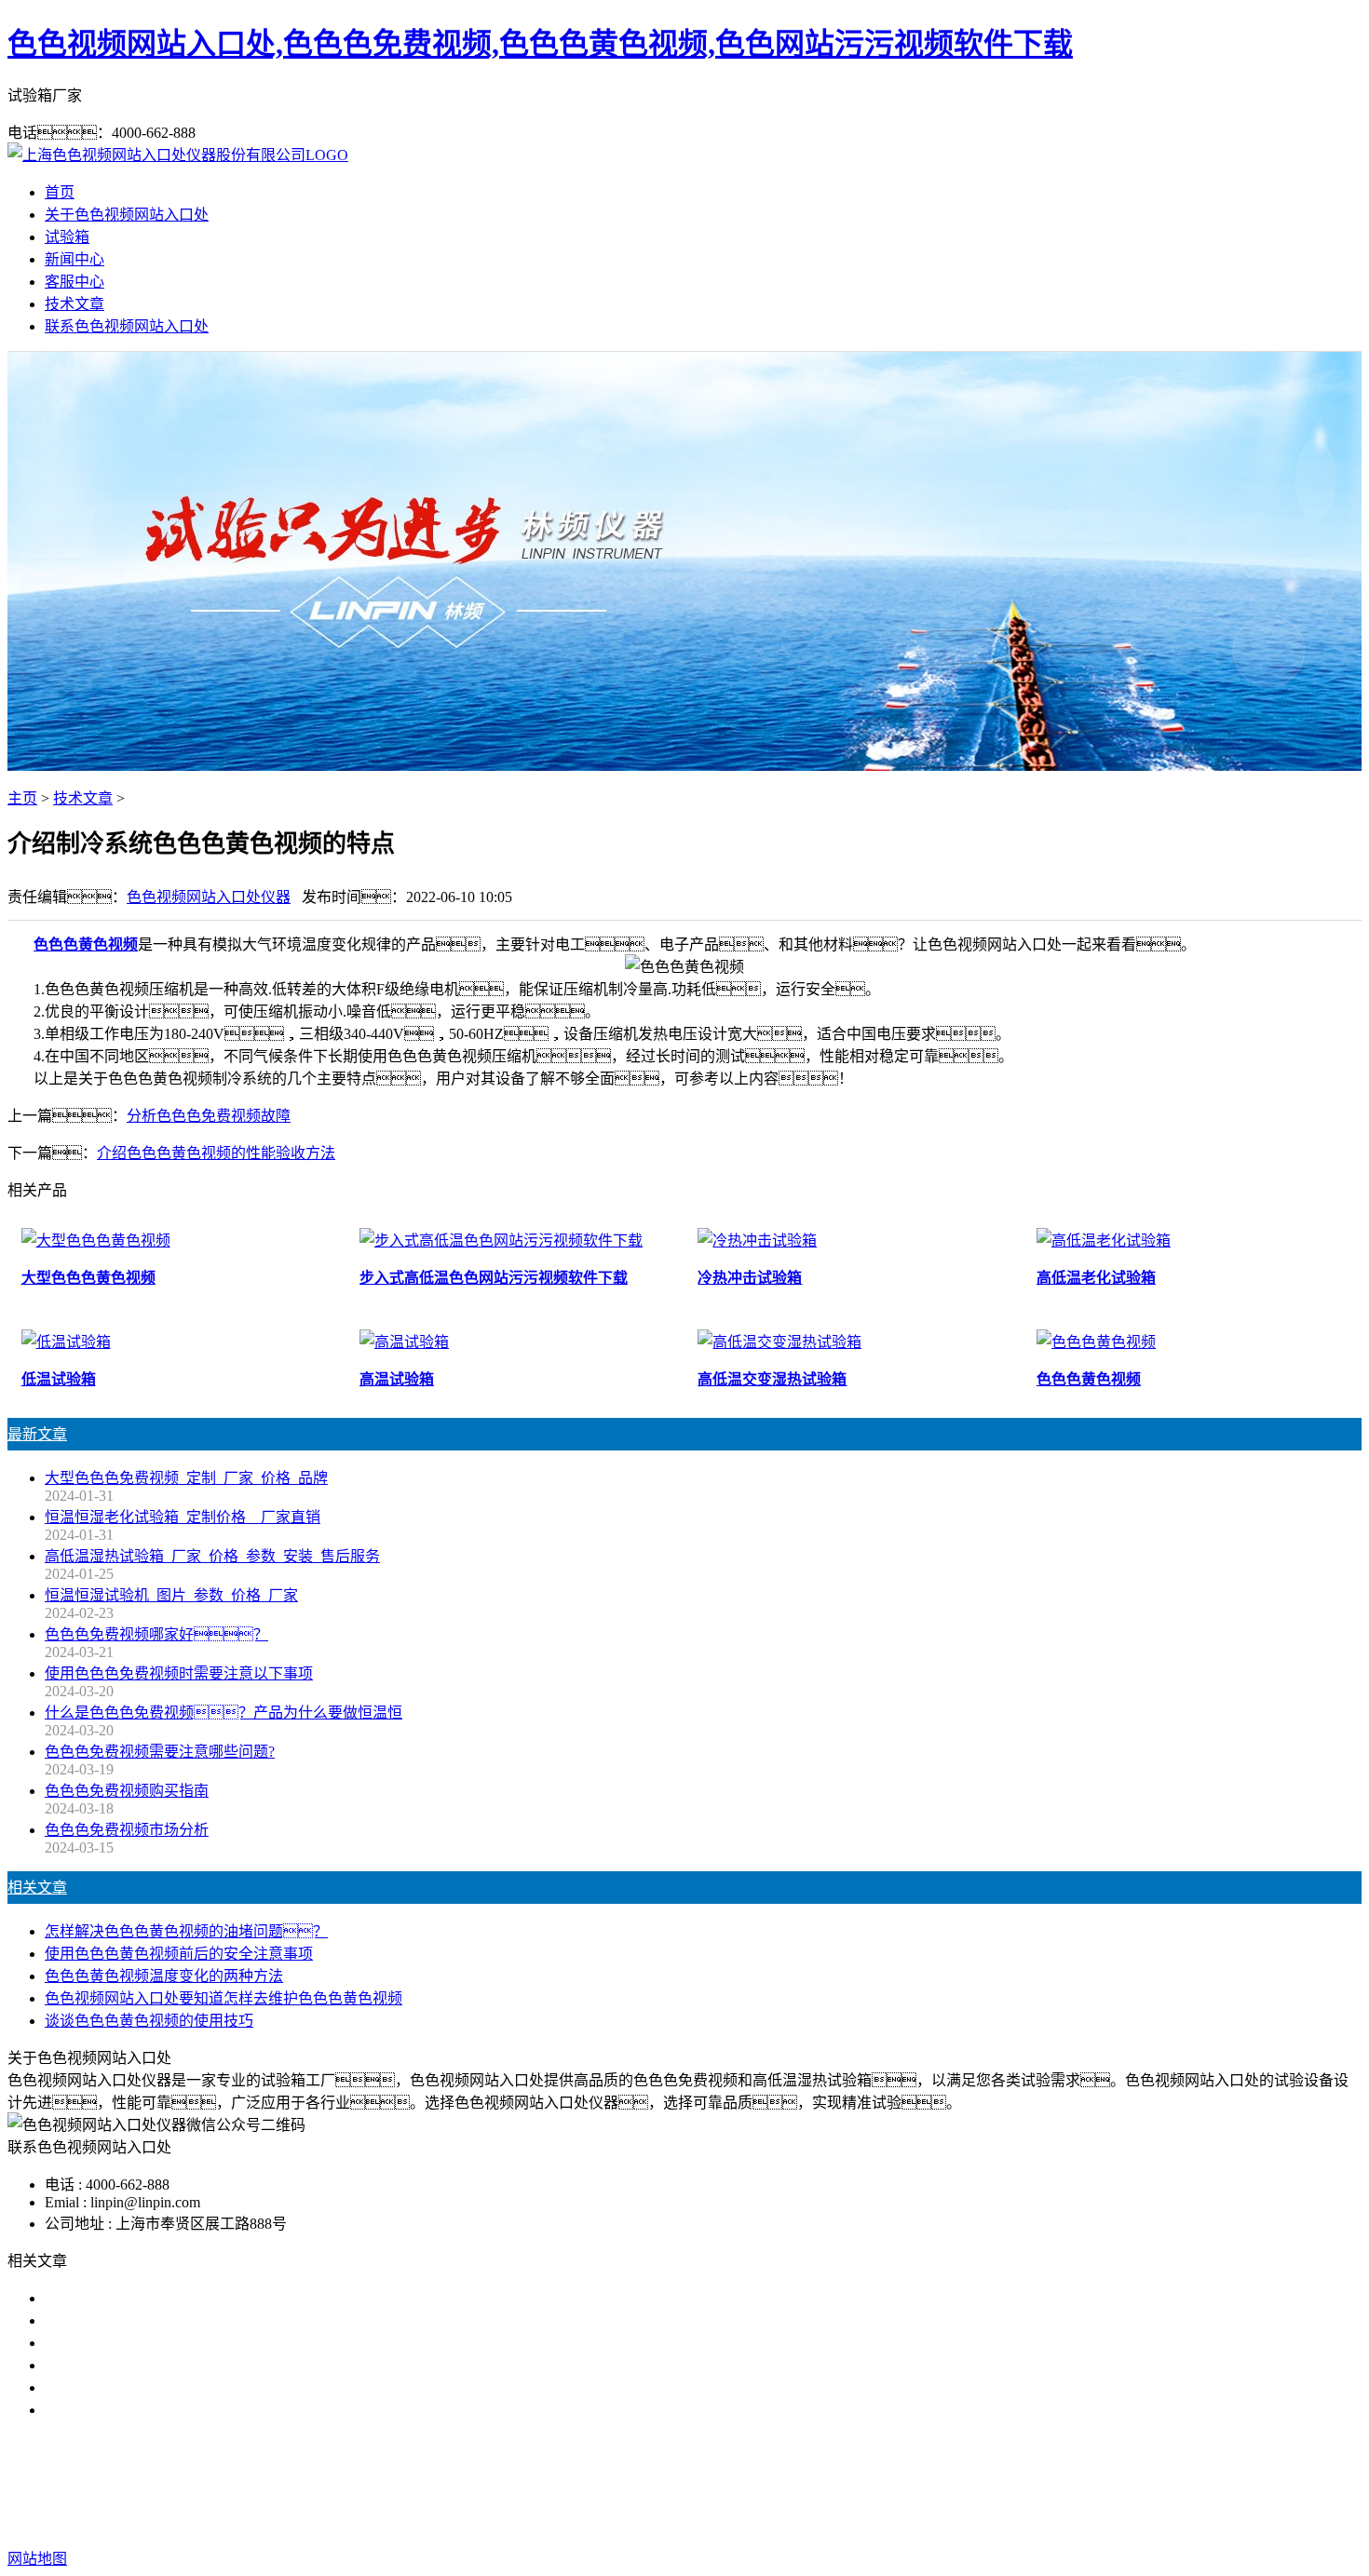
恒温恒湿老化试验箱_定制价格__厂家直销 (183, 1517)
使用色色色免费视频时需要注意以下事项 (179, 1673)
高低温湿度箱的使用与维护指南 (149, 2298)
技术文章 (75, 304)
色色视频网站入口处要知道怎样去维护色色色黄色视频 (224, 1998)
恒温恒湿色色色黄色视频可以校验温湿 (171, 2343)
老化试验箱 (787, 2484)
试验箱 (67, 237)
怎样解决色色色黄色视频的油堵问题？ (186, 1931)
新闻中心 (75, 259)
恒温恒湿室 (874, 2484)
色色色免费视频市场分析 (127, 1830)
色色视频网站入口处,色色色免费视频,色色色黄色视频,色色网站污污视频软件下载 (540, 44)
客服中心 (75, 282)
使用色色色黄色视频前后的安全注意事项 (179, 1954)
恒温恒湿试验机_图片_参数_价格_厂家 (171, 1595)
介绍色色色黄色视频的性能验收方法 (216, 1153)
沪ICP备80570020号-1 (1020, 2522)
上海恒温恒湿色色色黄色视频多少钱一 (171, 2410)
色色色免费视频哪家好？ (156, 1634)
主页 (22, 798)
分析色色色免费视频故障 (209, 1116)
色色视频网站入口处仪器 (209, 897)
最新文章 (37, 1434)
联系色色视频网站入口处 (127, 326)
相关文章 (37, 1888)
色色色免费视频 (567, 2484)
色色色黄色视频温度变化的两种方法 (164, 1976)
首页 (60, 192)
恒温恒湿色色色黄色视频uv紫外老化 (164, 2387)
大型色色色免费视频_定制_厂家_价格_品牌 (186, 1478)
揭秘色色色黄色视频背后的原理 (149, 2365)
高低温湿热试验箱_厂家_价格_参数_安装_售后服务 (212, 1556)
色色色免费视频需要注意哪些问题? (160, 1752)
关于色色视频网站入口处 (127, 215)
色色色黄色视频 (86, 944)
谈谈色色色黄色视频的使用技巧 (149, 2021)
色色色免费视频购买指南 (127, 1791)
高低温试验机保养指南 (119, 2320)
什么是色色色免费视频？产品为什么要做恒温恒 (224, 1713)
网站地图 (797, 2522)
